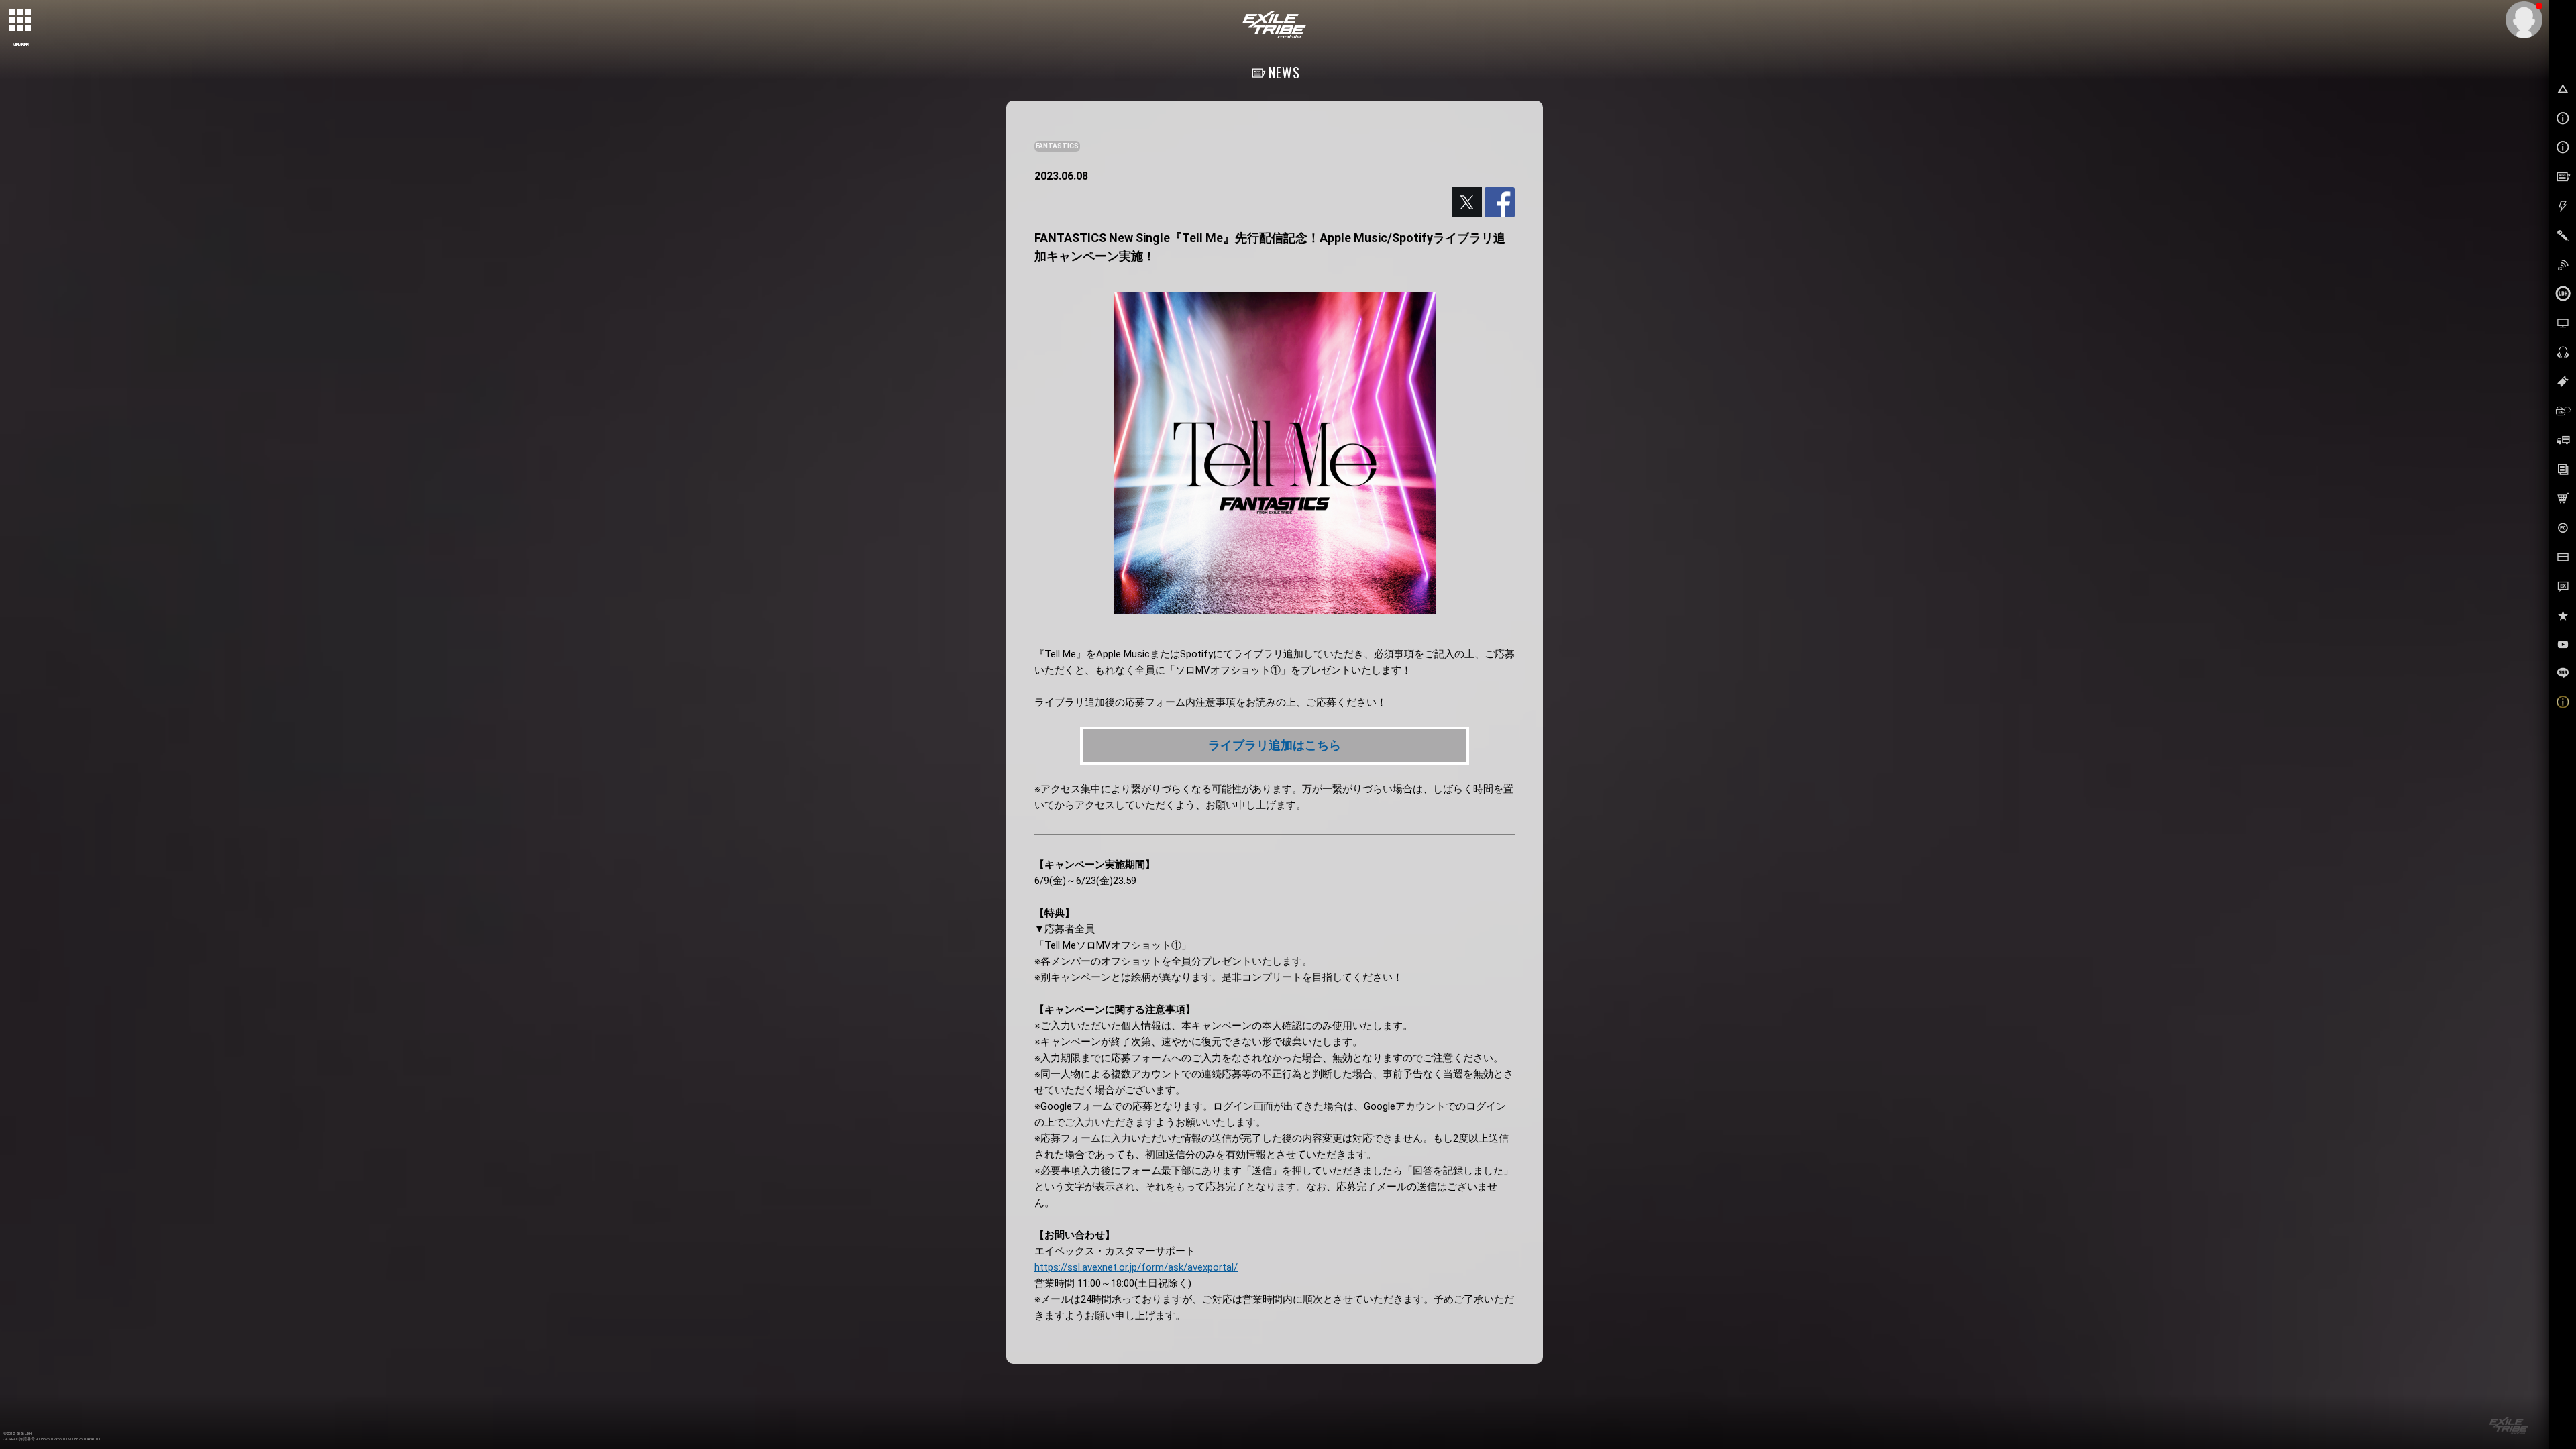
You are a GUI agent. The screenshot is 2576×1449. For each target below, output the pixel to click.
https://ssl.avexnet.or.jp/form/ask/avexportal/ (1136, 1267)
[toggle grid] (21, 21)
